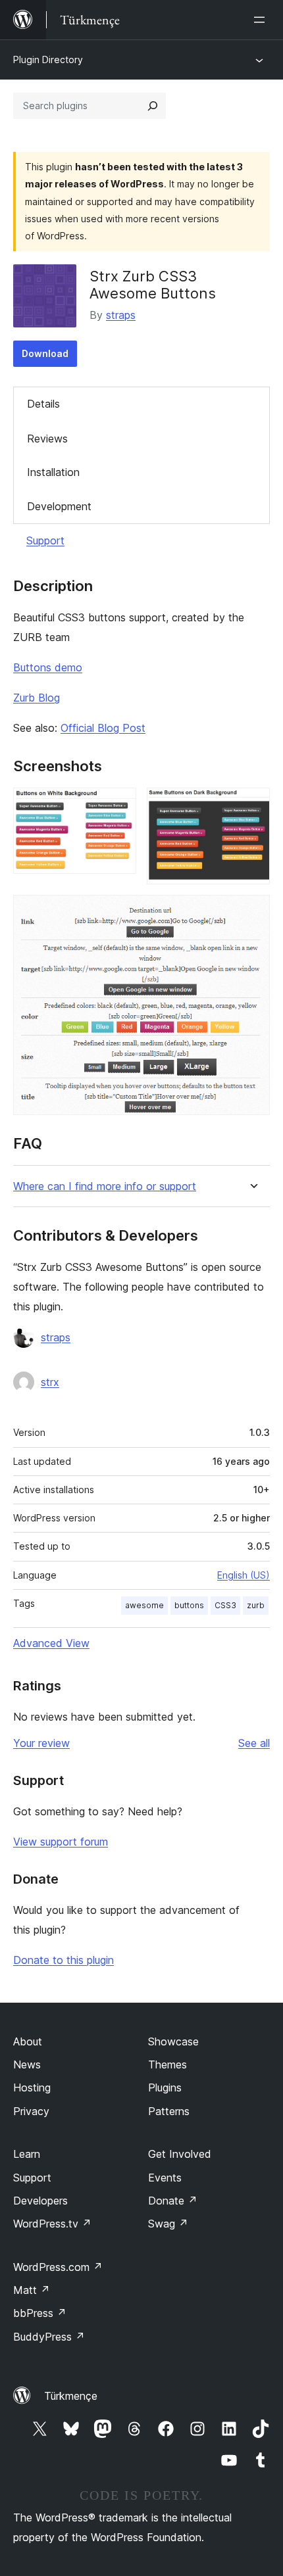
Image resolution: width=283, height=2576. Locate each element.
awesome (144, 1605)
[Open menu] (262, 20)
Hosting (32, 2087)
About (28, 2041)
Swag (168, 2224)
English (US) (244, 1575)
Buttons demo (48, 667)
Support (45, 540)
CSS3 (225, 1605)
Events (165, 2178)
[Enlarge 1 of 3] (118, 805)
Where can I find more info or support (105, 1186)
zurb (256, 1605)
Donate (173, 2201)
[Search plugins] (153, 106)
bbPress (40, 2313)
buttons (189, 1605)
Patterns (169, 2111)
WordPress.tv (52, 2224)
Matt (32, 2290)
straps (121, 315)
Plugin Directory (48, 60)
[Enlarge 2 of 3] (252, 805)
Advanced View (51, 1643)
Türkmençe (71, 2396)
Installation (53, 472)
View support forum (61, 1842)
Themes (167, 2064)
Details (43, 404)
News (27, 2064)
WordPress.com (58, 2267)
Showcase (173, 2041)
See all (254, 1743)
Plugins (165, 2087)
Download (45, 353)
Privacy (31, 2111)
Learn (27, 2154)
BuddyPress (49, 2337)
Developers (40, 2201)
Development (59, 506)
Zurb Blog (37, 698)
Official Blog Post (103, 728)
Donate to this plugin (64, 1960)
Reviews (47, 439)
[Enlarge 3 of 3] (252, 913)
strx (50, 1382)
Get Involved (180, 2154)
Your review (41, 1743)
